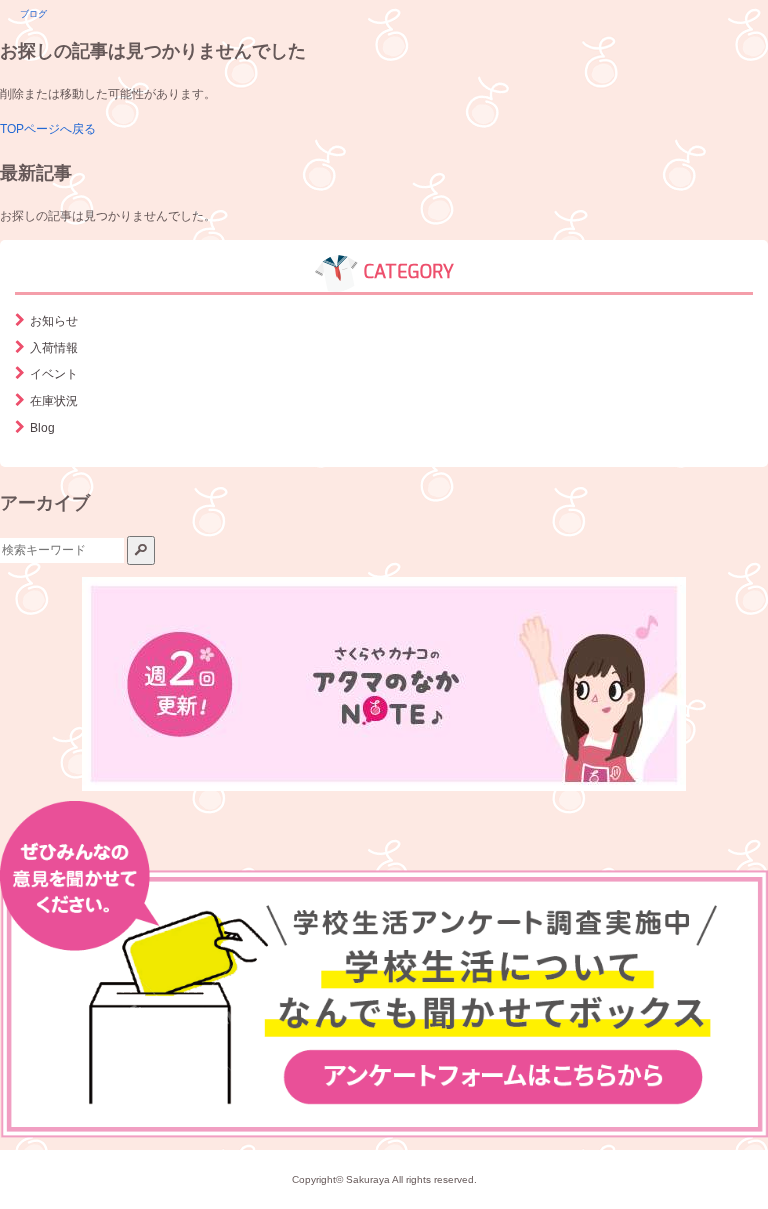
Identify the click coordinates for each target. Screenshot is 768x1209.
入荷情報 (54, 348)
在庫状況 (54, 401)
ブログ (33, 14)
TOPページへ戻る (48, 129)
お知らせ (54, 321)
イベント (54, 374)
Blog (42, 428)
